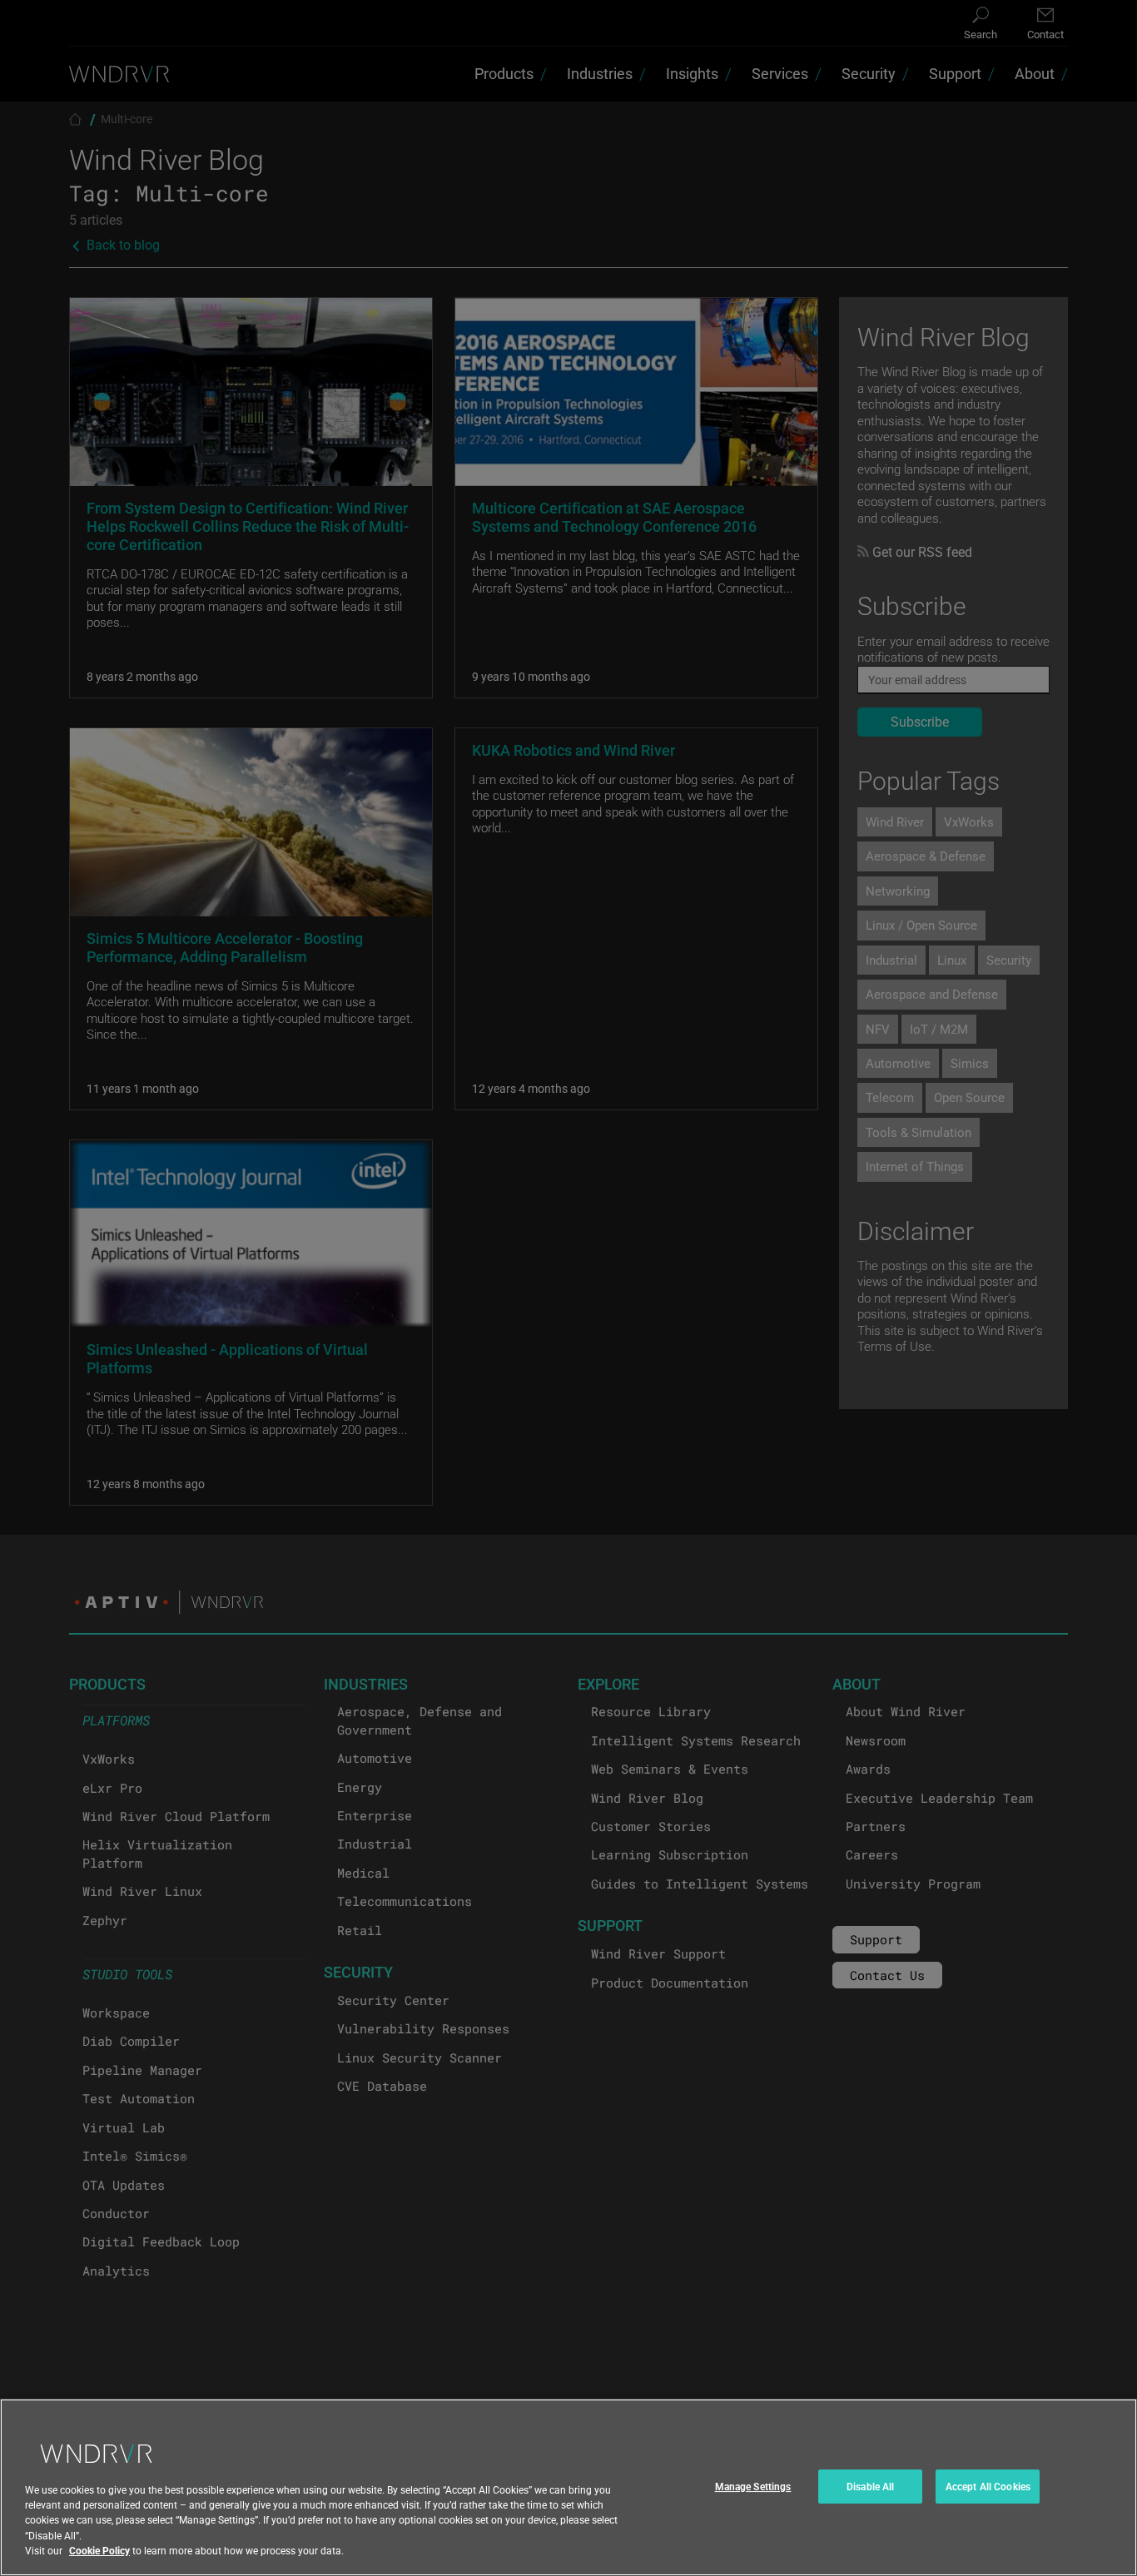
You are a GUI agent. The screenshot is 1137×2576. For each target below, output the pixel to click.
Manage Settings (753, 2486)
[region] (568, 2487)
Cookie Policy (99, 2550)
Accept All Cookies (988, 2486)
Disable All (870, 2486)
